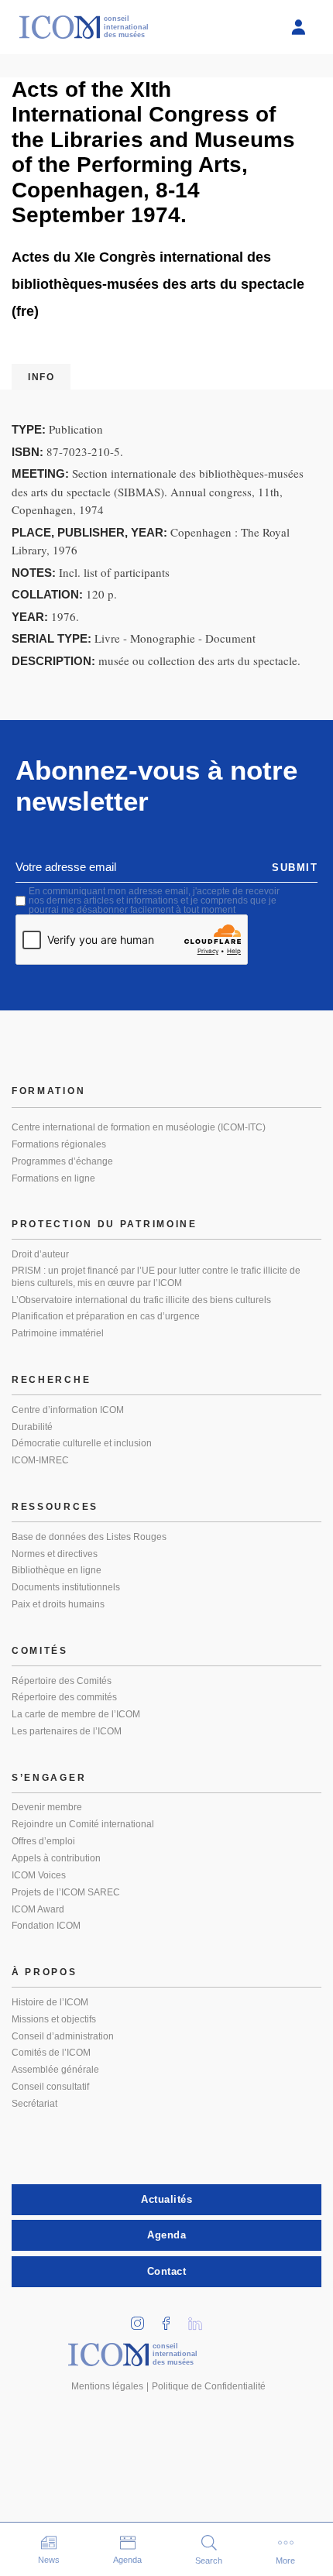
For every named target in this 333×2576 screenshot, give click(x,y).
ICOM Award (38, 1909)
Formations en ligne (53, 1178)
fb (172, 2319)
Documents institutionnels (66, 1587)
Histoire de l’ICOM (50, 2002)
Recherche (51, 1380)
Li (201, 2319)
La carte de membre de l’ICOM (76, 1714)
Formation (48, 1091)
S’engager (49, 1778)
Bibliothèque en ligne (57, 1570)
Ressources (55, 1507)
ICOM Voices (39, 1875)
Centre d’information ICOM (68, 1410)
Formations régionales (59, 1144)
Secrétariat (34, 2104)
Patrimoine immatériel (58, 1333)
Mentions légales (107, 2386)
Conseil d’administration (63, 2036)
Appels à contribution (56, 1858)
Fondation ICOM (46, 1926)
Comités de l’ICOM (51, 2053)
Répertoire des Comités (62, 1681)
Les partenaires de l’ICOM (67, 1731)
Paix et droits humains (58, 1604)
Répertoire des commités (64, 1697)
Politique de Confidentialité (209, 2386)
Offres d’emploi (43, 1841)
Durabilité (32, 1427)
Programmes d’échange (62, 1161)
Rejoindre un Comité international (83, 1824)
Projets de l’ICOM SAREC (66, 1892)
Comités (40, 1651)
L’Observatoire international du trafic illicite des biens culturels (141, 1300)
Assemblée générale (55, 2070)
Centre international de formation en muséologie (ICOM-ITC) (139, 1127)
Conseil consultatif (50, 2087)
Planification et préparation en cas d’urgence (106, 1316)
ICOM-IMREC (40, 1460)
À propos (45, 1972)
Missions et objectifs (54, 2019)
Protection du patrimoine (105, 1224)
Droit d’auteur (40, 1254)
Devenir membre (47, 1807)
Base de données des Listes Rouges (89, 1537)
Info (41, 377)
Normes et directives (55, 1554)
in (143, 2319)
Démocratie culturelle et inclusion (82, 1443)
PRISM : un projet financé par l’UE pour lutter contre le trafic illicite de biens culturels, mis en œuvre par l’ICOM (156, 1277)
